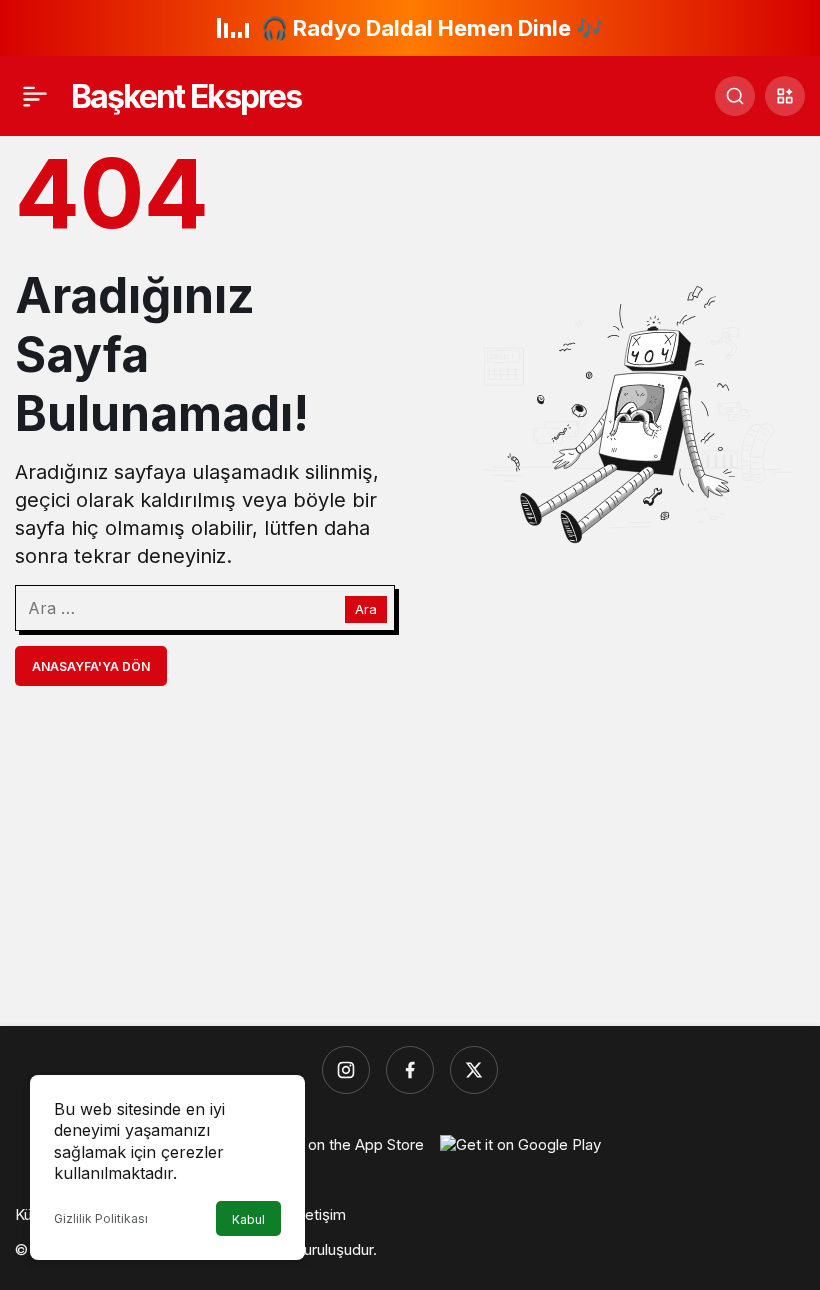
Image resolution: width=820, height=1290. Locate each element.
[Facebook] (410, 1070)
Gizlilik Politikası (101, 1218)
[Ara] (735, 96)
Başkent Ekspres (186, 96)
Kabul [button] (248, 1219)
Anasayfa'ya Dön (91, 666)
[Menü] (35, 96)
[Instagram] (346, 1070)
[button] (785, 96)
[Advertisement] (410, 856)
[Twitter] (474, 1070)
